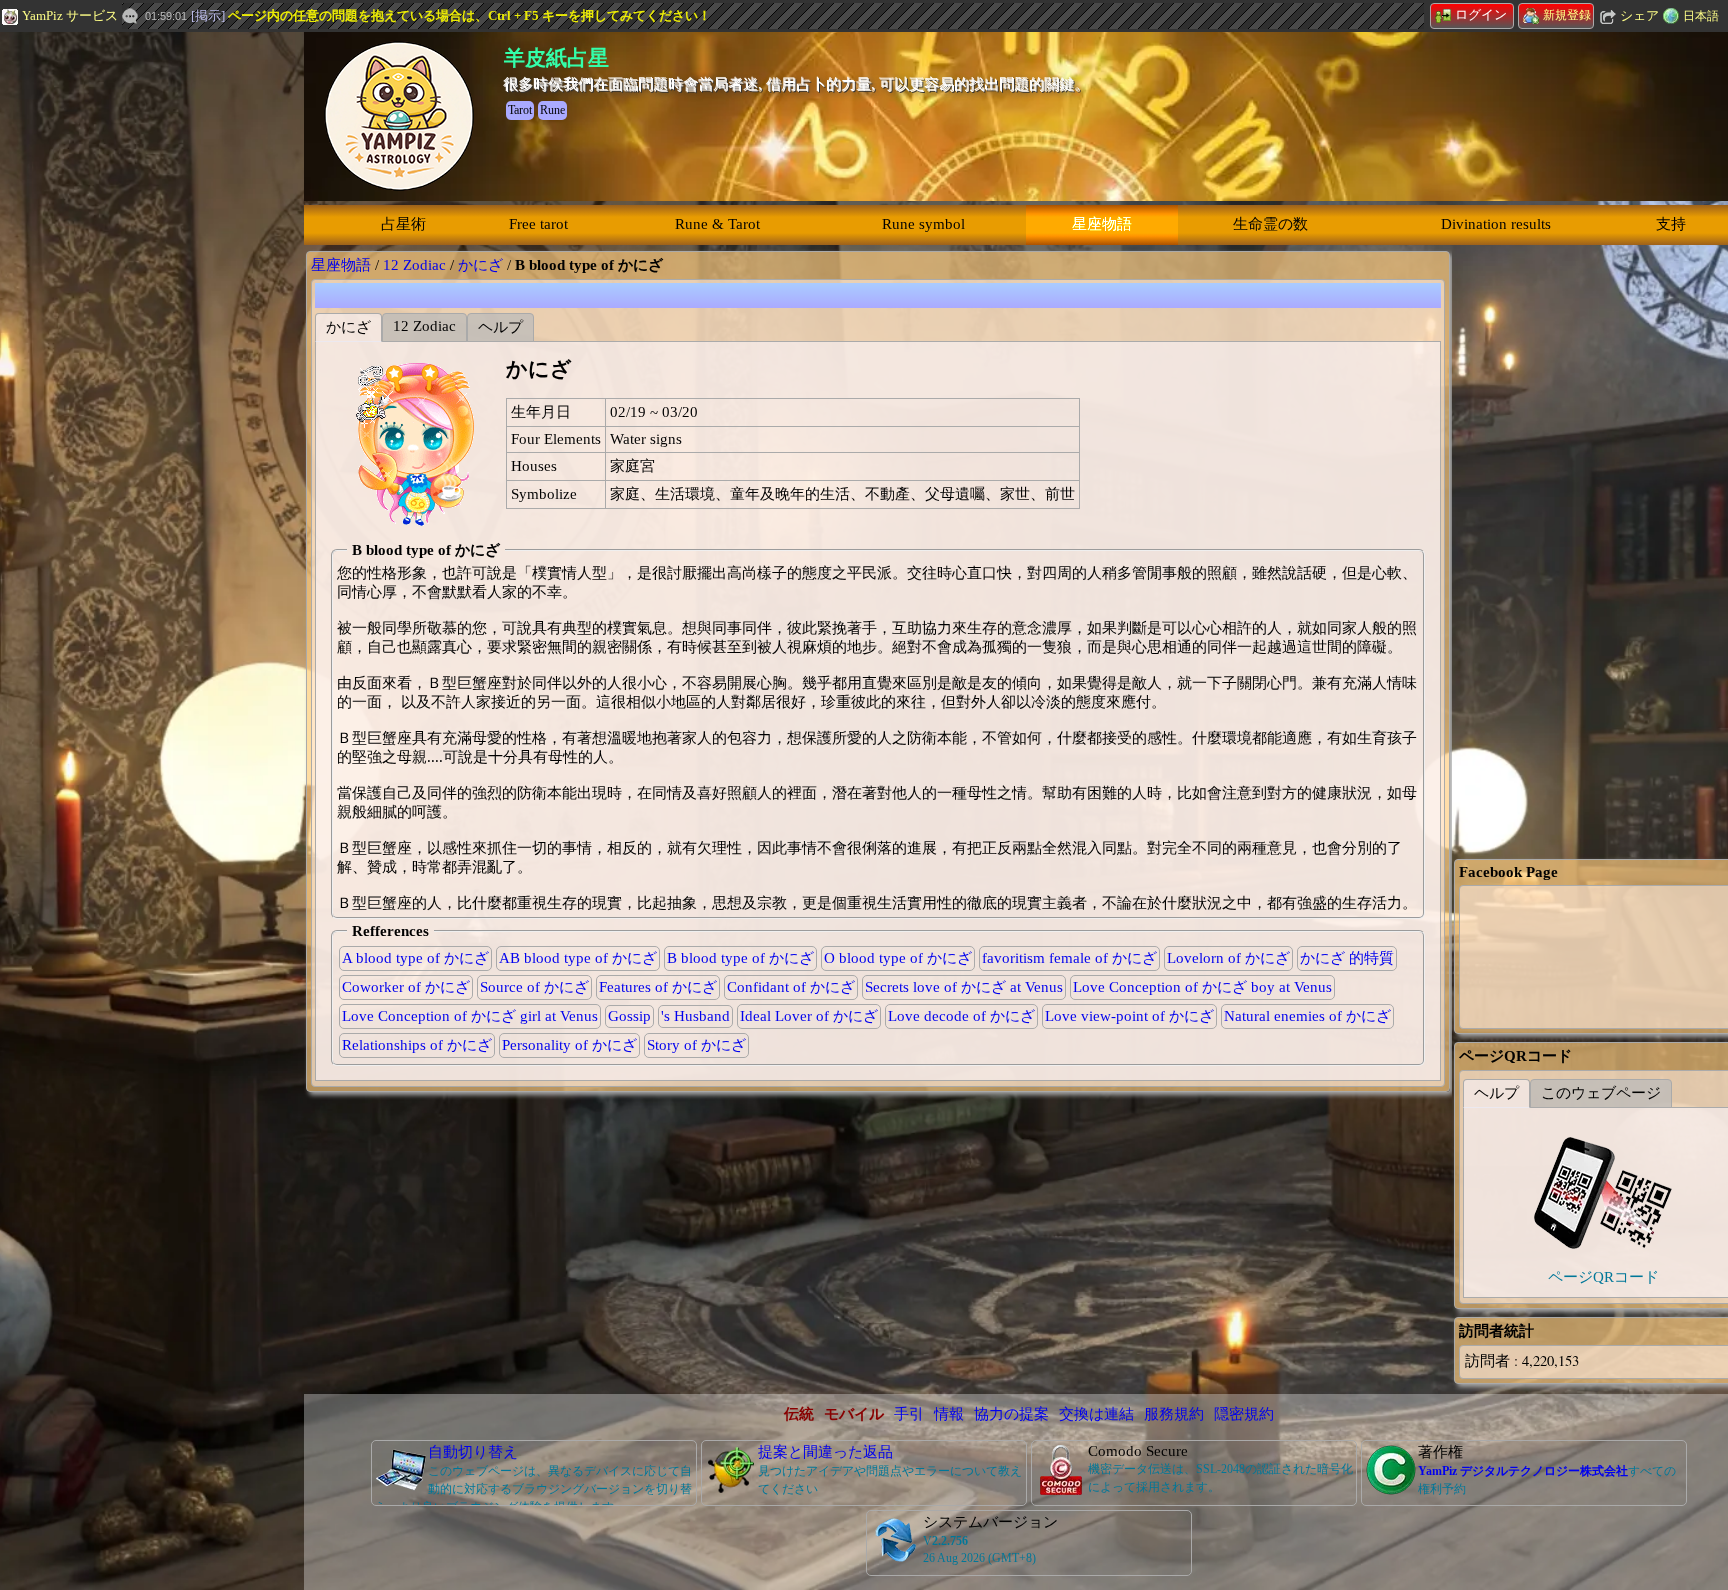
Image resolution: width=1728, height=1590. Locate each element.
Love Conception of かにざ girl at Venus (470, 1016)
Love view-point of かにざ (1129, 1016)
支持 (1671, 224)
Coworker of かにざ (406, 987)
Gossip (629, 1016)
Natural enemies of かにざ (1307, 1016)
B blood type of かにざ (740, 958)
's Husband (695, 1016)
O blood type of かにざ (898, 958)
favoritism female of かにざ (1069, 958)
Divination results (1496, 224)
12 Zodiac (414, 265)
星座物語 (1102, 224)
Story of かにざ (696, 1045)
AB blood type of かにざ (578, 958)
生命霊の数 (1270, 224)
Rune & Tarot (717, 224)
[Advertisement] (150, 302)
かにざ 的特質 (1347, 958)
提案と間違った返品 (825, 1452)
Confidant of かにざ (791, 987)
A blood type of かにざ (415, 958)
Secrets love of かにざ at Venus (964, 987)
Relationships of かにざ (417, 1045)
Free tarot (538, 224)
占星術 (403, 224)
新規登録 (1567, 15)
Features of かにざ (658, 987)
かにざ (480, 265)
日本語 (1701, 16)
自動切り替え (473, 1452)
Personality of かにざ (569, 1045)
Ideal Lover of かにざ (809, 1016)
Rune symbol (923, 224)
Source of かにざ (534, 987)
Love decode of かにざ (961, 1016)
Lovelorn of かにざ (1228, 958)
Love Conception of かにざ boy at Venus (1202, 987)
